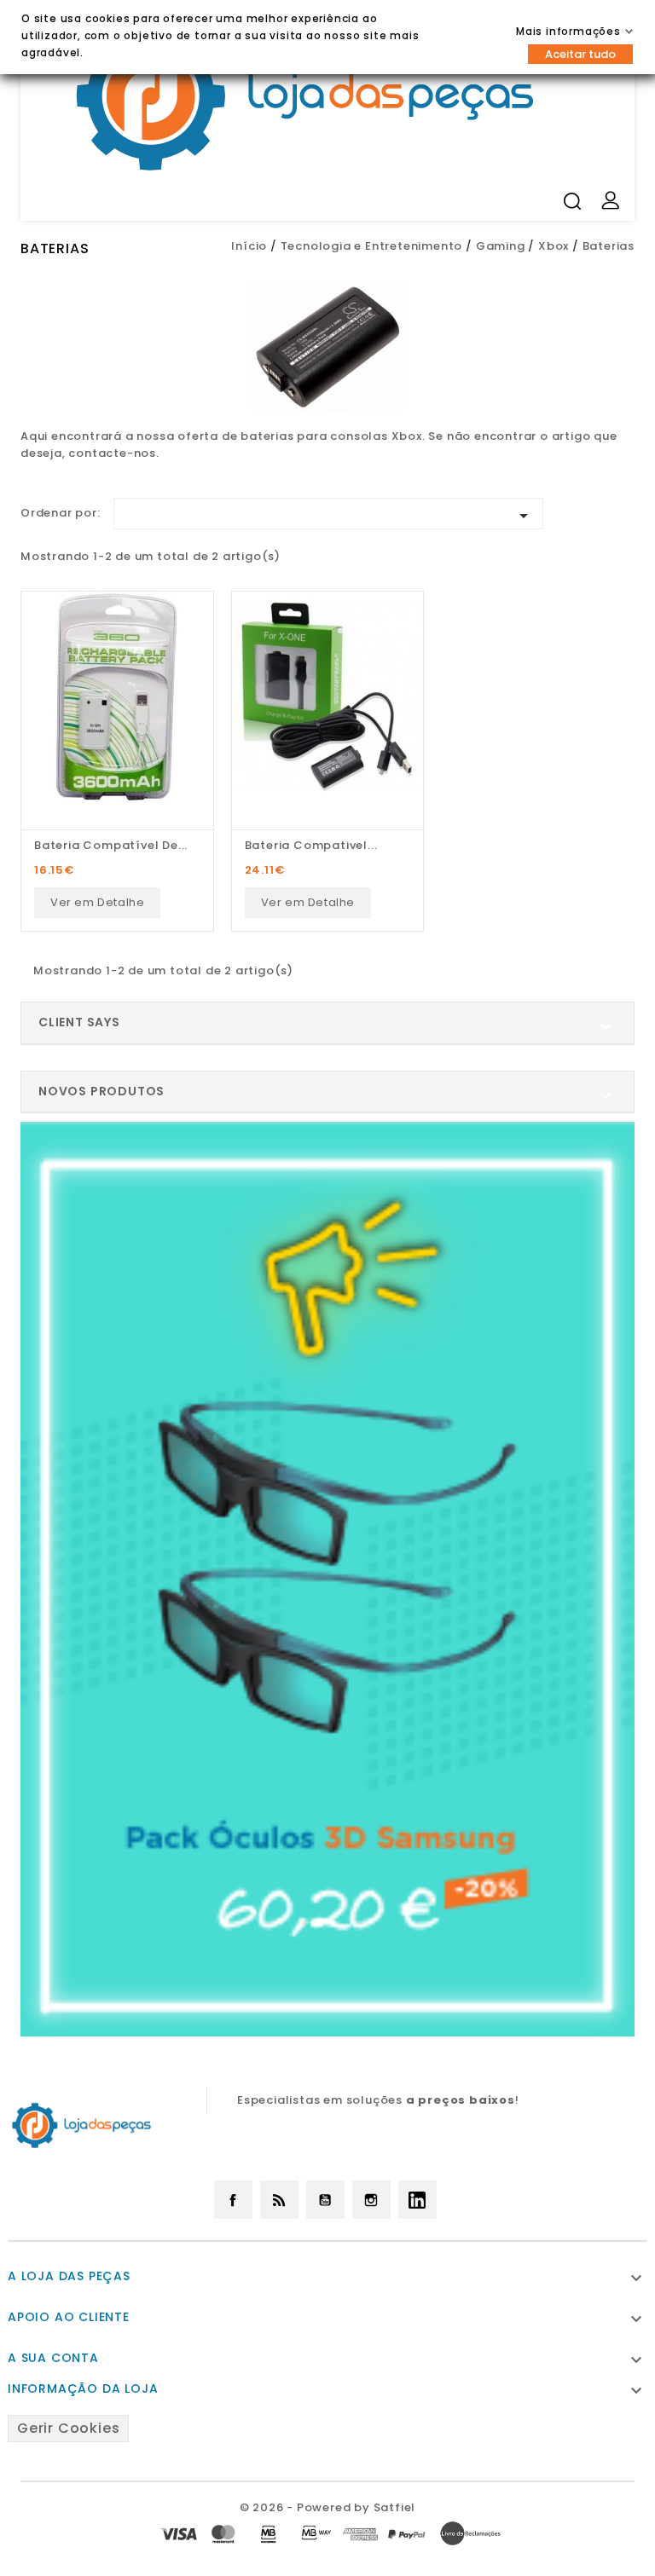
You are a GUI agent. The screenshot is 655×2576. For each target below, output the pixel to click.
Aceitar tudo (580, 54)
